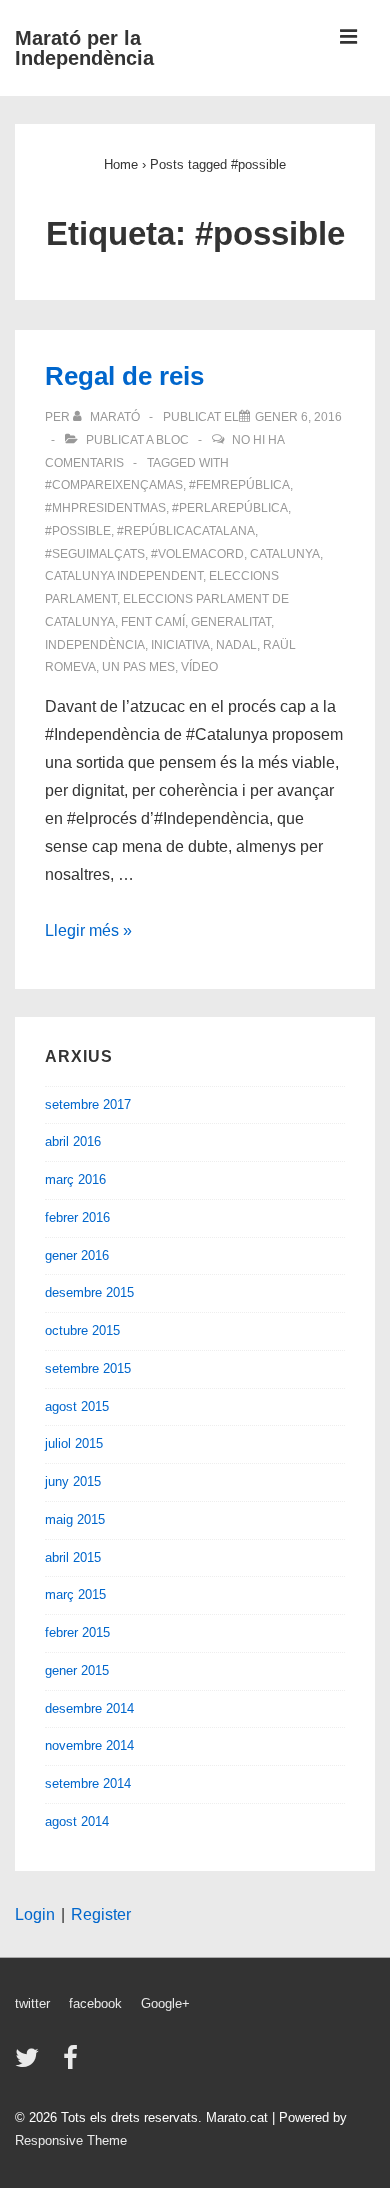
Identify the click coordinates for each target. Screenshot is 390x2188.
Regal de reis (124, 376)
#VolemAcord (197, 554)
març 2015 (75, 1594)
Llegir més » (88, 930)
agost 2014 (77, 1821)
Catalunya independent (124, 576)
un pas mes (138, 667)
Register (101, 1914)
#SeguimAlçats (95, 554)
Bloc (172, 440)
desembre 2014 (89, 1708)
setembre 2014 (88, 1783)
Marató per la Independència (84, 48)
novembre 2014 (89, 1745)
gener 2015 (77, 1670)
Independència (95, 645)
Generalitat (231, 622)
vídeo (199, 667)
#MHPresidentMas (105, 508)
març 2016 (75, 1179)
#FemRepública (239, 485)
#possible (78, 531)
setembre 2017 (88, 1104)
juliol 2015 (74, 1443)
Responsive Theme (71, 2140)
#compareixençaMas (114, 485)
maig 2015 (75, 1519)
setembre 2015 (88, 1368)
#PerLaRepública (230, 508)
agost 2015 (77, 1406)
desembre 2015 (89, 1292)
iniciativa (180, 645)
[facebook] (73, 2064)
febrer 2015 (77, 1632)
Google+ (165, 2003)
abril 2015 (73, 1557)
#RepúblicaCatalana (186, 531)
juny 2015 (73, 1481)
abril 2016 (73, 1141)
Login (35, 1914)
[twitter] (31, 2064)
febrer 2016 (77, 1217)
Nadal (236, 645)
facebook (95, 2003)
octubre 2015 (82, 1330)
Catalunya (285, 554)
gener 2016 (77, 1255)
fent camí (153, 622)
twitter (32, 2003)
